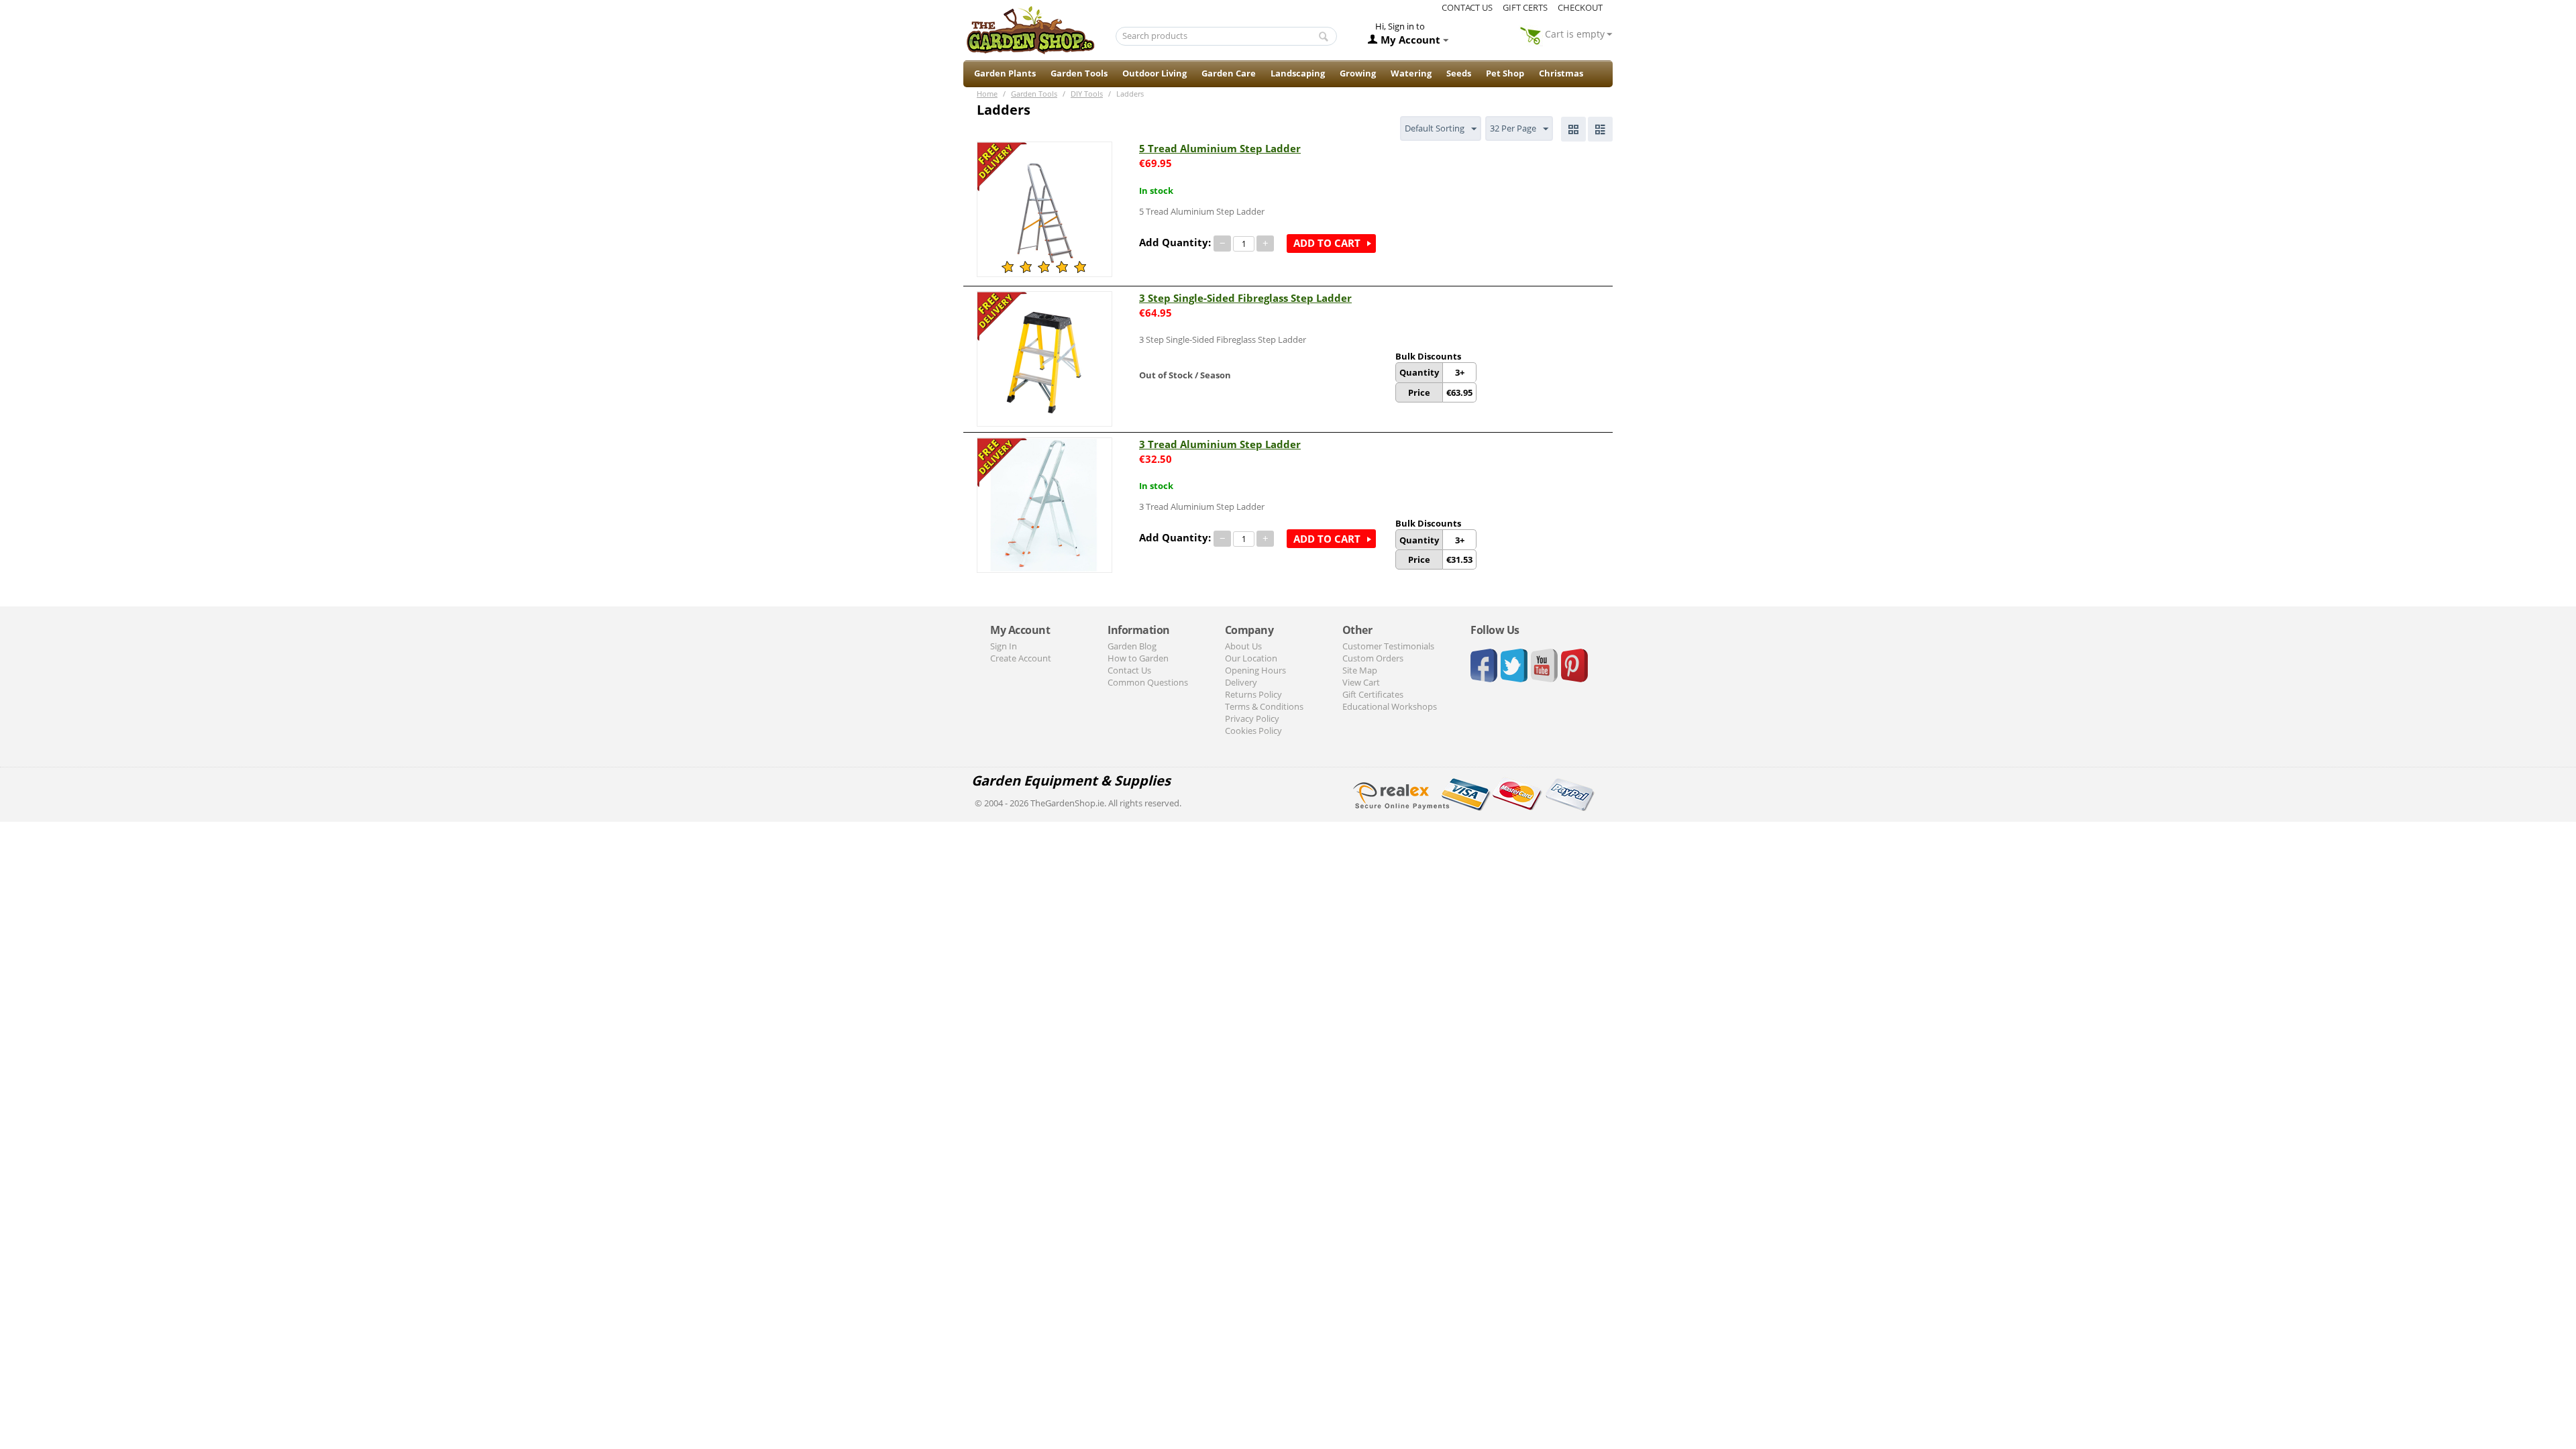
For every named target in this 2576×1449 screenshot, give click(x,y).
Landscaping (1298, 73)
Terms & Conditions (1264, 706)
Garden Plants (1005, 73)
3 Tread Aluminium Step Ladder (1220, 444)
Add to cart (1327, 243)
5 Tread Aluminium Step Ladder (1220, 148)
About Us (1243, 646)
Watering (1411, 73)
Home (987, 94)
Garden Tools (1079, 73)
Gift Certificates (1373, 694)
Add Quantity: (1175, 242)
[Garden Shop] (1030, 30)
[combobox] (1227, 36)
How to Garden (1138, 658)
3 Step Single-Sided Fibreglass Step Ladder (1245, 298)
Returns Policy (1253, 694)
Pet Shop (1505, 73)
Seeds (1459, 73)
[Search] (1324, 37)
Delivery (1241, 682)
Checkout (1580, 7)
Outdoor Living (1155, 73)
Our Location (1251, 658)
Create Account (1021, 658)
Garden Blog (1132, 646)
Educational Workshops (1390, 706)
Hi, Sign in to (1400, 26)
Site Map (1360, 670)
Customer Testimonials (1388, 646)
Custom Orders (1373, 658)
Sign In (1004, 646)
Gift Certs (1525, 7)
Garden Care (1229, 73)
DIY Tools (1087, 94)
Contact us (1467, 7)
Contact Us (1129, 670)
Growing (1358, 73)
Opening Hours (1255, 670)
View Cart (1361, 682)
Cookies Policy (1253, 731)
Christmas (1561, 73)
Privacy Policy (1252, 718)
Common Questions (1148, 682)
